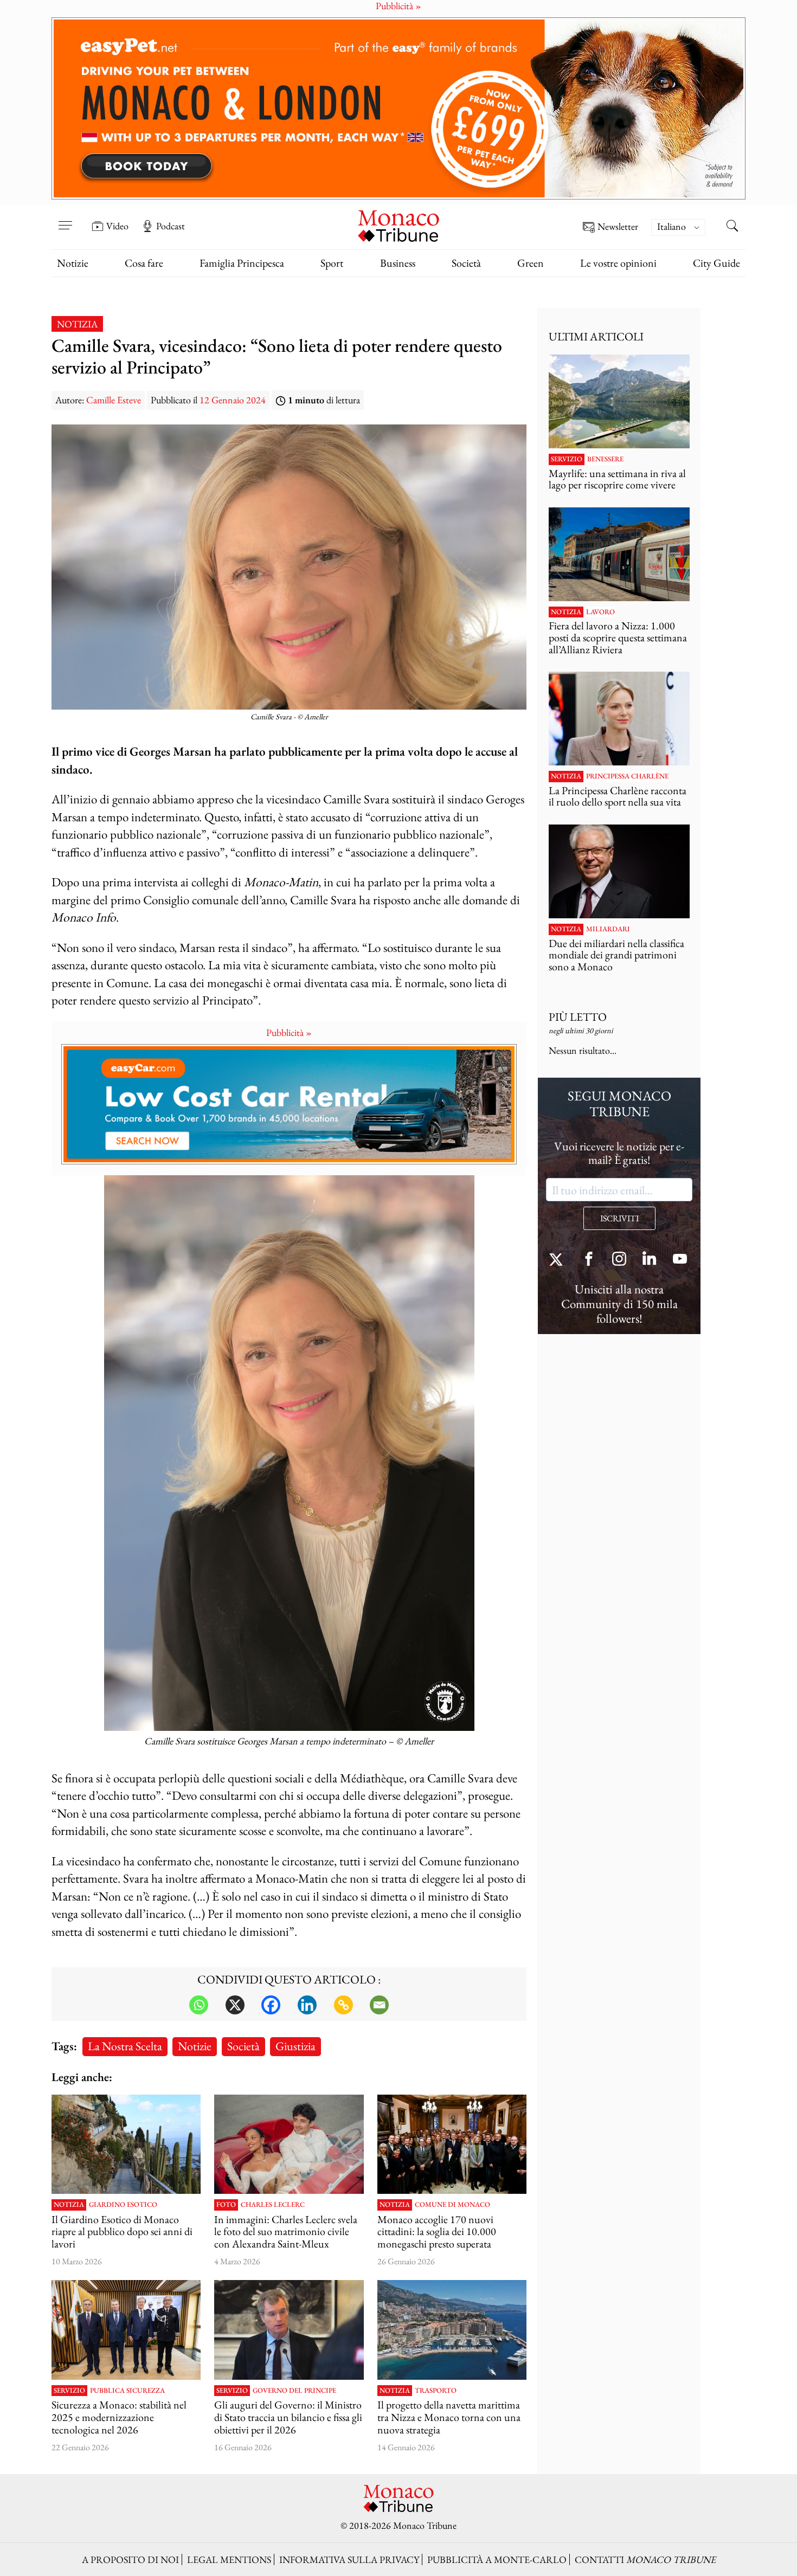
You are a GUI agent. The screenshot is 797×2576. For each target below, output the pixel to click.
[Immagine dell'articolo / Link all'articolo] (619, 401)
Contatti (645, 2559)
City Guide (716, 263)
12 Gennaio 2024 (233, 400)
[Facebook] (271, 2005)
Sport (332, 263)
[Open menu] (65, 218)
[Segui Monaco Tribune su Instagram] (619, 1260)
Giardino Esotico (123, 2205)
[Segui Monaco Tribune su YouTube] (680, 1260)
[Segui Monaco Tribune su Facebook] (589, 1260)
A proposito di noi (130, 2559)
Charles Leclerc (273, 2205)
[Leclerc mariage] (289, 2144)
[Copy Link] (343, 2005)
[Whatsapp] (199, 2005)
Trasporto (436, 2391)
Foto (226, 2205)
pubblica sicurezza (127, 2391)
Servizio (69, 2391)
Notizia (77, 324)
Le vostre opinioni (618, 263)
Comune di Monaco (452, 2205)
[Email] (379, 2005)
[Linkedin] (307, 2005)
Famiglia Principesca (242, 263)
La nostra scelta (125, 2046)
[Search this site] (732, 227)
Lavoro (600, 612)
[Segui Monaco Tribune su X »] (558, 1260)
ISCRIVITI (619, 1218)
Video (117, 226)
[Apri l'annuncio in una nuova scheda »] (398, 108)
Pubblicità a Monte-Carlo (497, 2559)
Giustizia (295, 2046)
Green (531, 263)
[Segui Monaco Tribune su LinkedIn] (650, 1260)
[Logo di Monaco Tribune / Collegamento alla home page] (398, 225)
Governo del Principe (294, 2391)
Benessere (605, 459)
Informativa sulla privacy (349, 2559)
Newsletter (618, 227)
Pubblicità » (289, 1032)
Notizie (73, 263)
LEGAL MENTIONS (229, 2559)
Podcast (171, 226)
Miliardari (608, 929)
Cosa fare (144, 263)
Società (466, 263)
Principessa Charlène (627, 776)
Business (398, 263)
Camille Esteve (114, 400)
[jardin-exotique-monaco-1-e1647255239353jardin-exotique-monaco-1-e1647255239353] (126, 2144)
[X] (235, 2005)
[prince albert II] (126, 2330)
